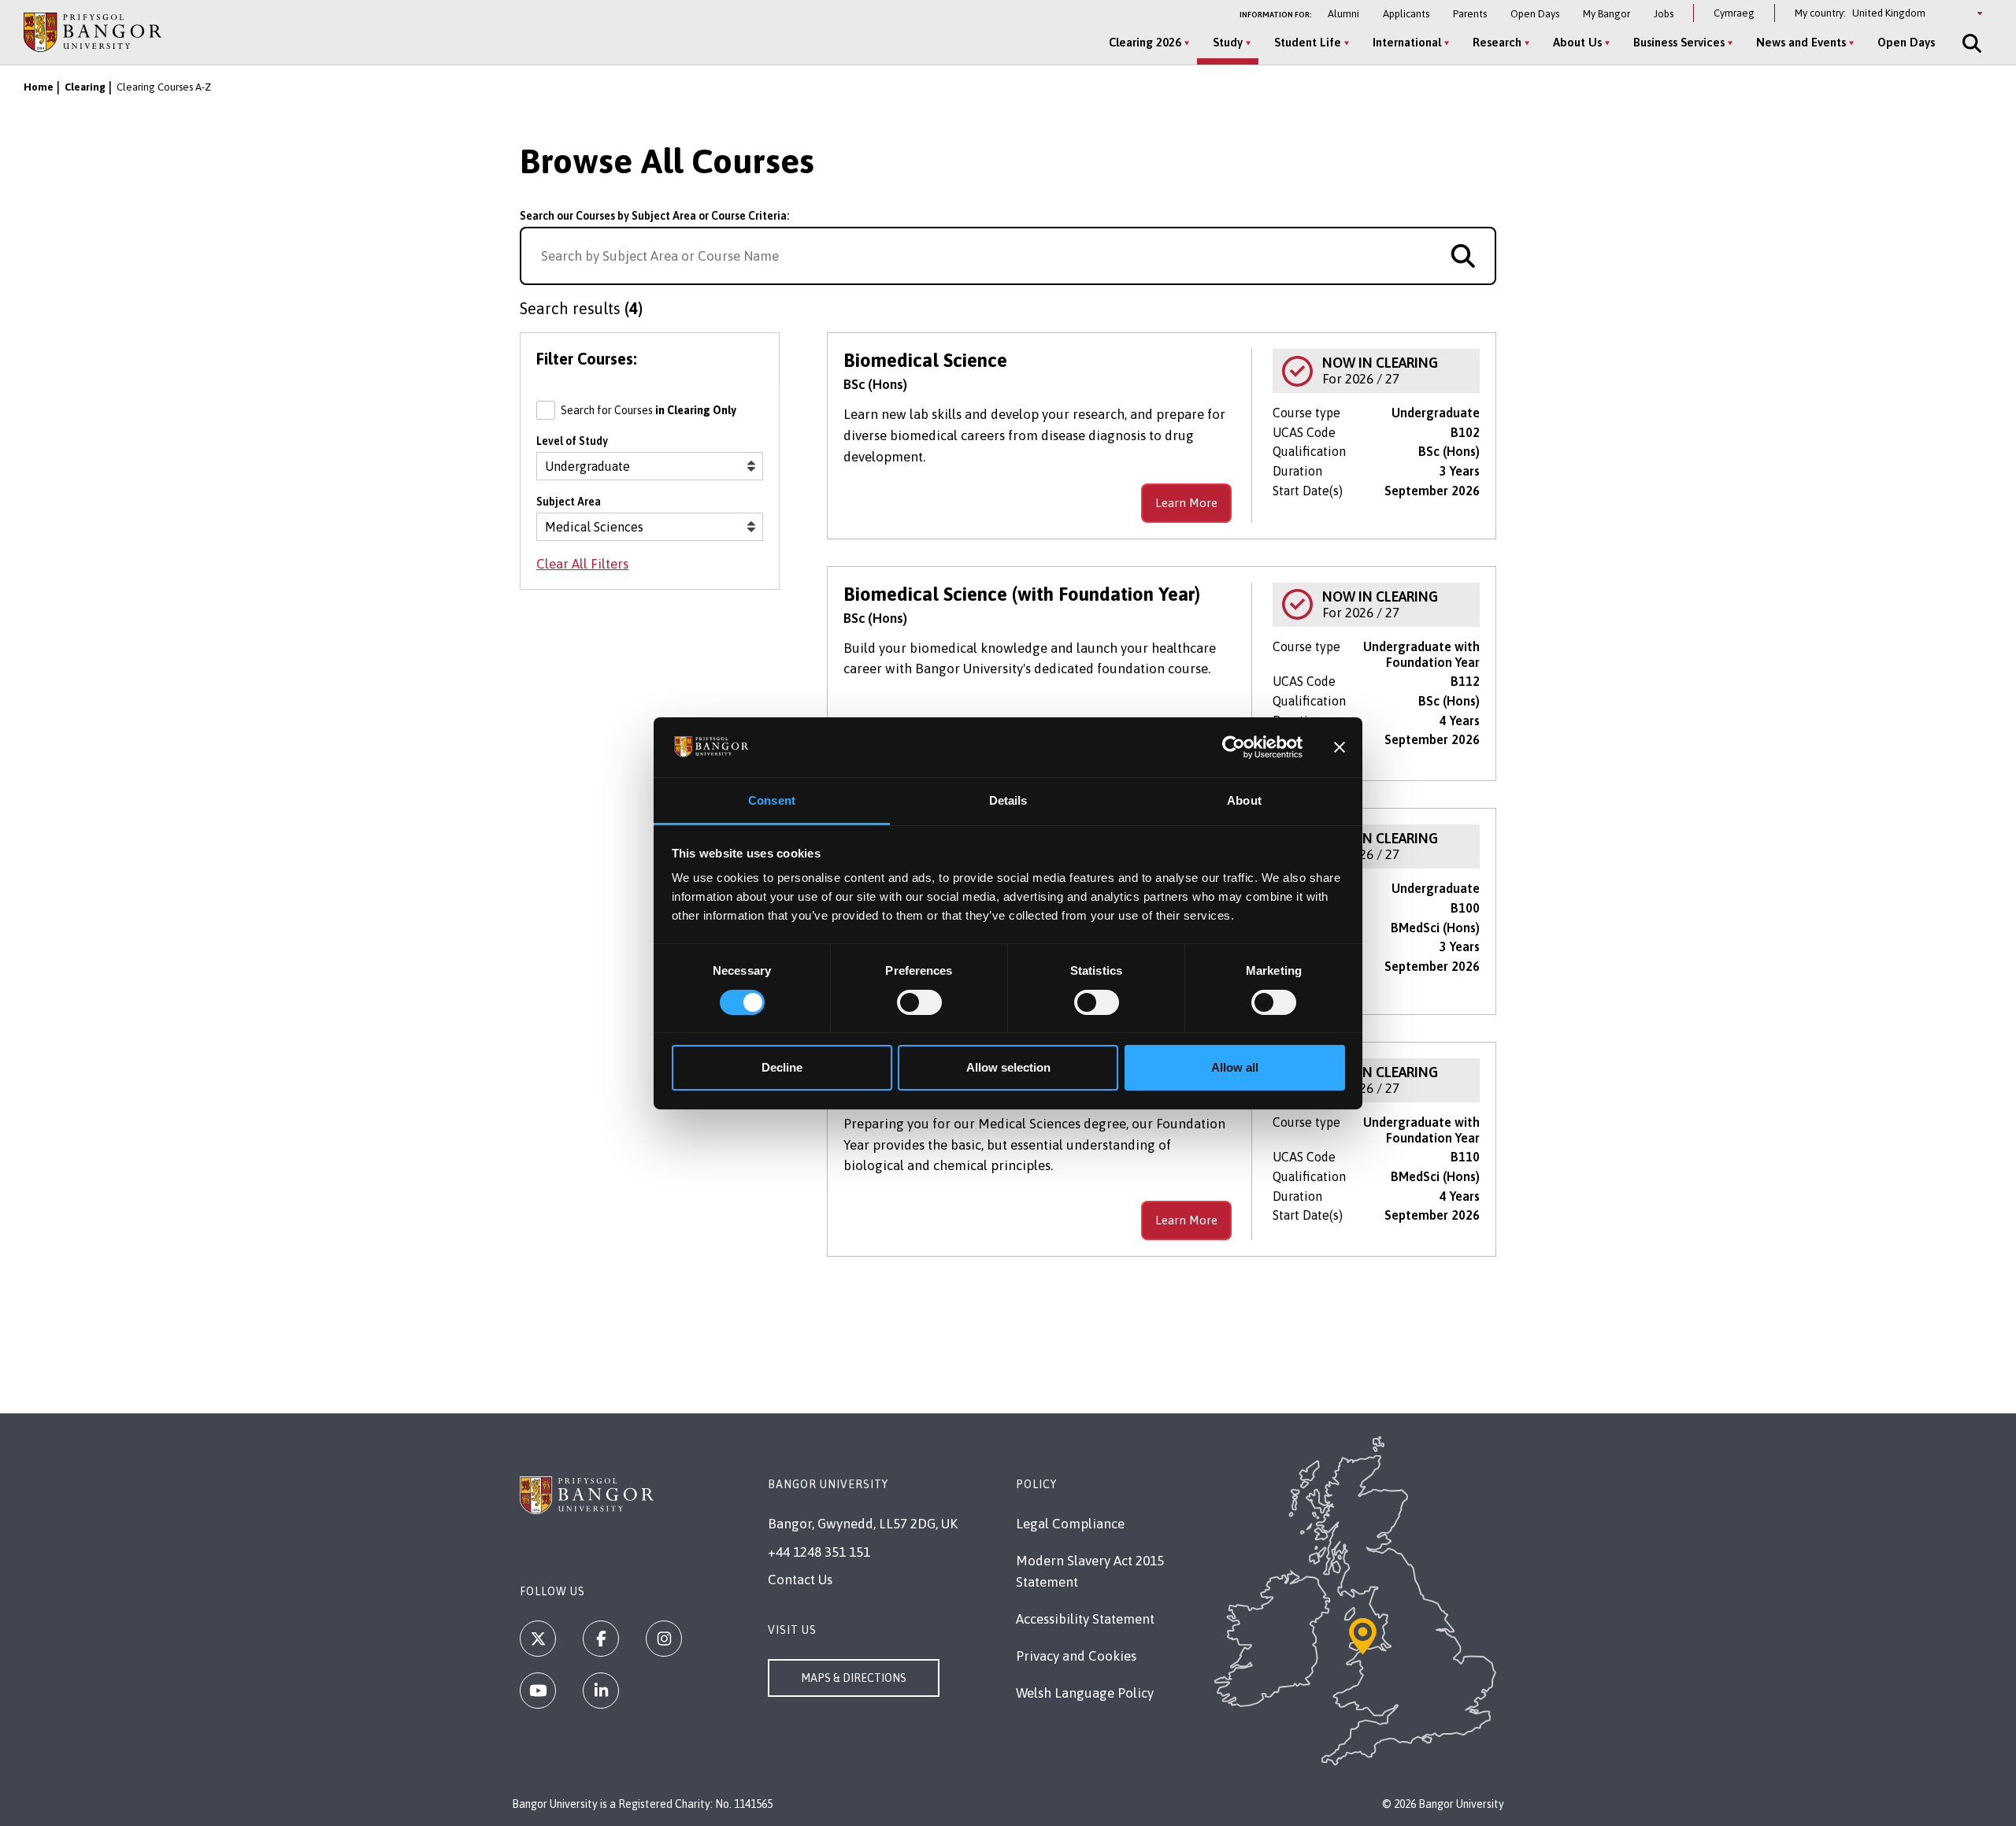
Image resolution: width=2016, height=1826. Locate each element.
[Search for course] (1463, 256)
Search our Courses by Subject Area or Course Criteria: (654, 216)
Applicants (1406, 14)
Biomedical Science (925, 360)
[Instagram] (664, 1639)
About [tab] (1244, 800)
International (1407, 42)
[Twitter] (538, 1639)
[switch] (919, 1002)
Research (1497, 42)
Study (1228, 42)
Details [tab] (1008, 800)
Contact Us (800, 1580)
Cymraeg (1734, 13)
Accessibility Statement (1085, 1619)
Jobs (1664, 14)
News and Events (1801, 42)
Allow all (1235, 1067)
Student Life (1308, 42)
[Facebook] (601, 1639)
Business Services (1679, 42)
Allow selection (1008, 1067)
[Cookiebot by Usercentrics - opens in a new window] (1234, 747)
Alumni (1343, 14)
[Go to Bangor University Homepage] (93, 32)
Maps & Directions (854, 1678)
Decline (782, 1067)
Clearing (85, 87)
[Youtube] (538, 1691)
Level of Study (572, 441)
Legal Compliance (1070, 1524)
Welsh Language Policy (1085, 1693)
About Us (1577, 42)
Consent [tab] (772, 800)
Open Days (1535, 14)
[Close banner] (1340, 747)
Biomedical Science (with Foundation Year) (1022, 594)
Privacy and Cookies (1076, 1656)
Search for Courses (649, 410)
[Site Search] (1970, 43)
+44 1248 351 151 (819, 1552)
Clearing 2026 (1145, 42)
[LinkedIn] (601, 1691)
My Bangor (1606, 14)
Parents (1470, 14)
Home (39, 87)
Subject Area (569, 502)
